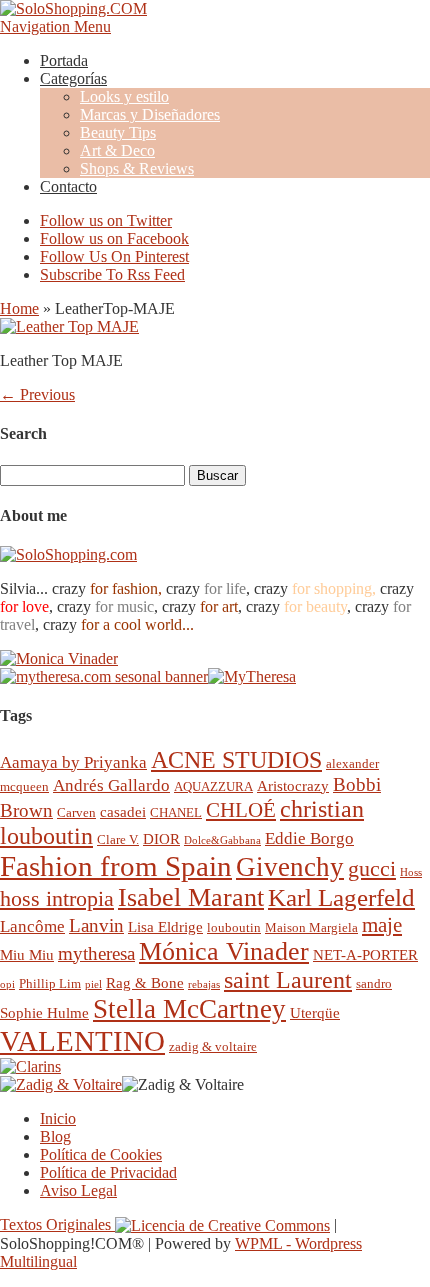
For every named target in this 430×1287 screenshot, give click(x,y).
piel (93, 984)
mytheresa (96, 953)
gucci (372, 868)
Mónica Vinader (224, 951)
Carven (76, 812)
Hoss (411, 872)
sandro (374, 983)
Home (19, 308)
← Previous (37, 394)
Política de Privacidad (108, 1172)
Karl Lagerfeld (341, 897)
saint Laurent (288, 980)
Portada (64, 60)
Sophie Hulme (44, 1012)
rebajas (204, 984)
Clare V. (118, 839)
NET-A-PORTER (365, 954)
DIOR (161, 838)
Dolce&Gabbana (222, 840)
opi (7, 984)
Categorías (73, 78)
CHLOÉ (241, 809)
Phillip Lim (50, 983)
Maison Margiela (311, 927)
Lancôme (32, 926)
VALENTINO (82, 1041)
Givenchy (290, 867)
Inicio (58, 1118)
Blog (55, 1136)
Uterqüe (315, 1012)
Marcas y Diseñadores (150, 114)
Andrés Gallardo (111, 785)
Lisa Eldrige (165, 926)
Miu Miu (27, 954)
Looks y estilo (124, 96)
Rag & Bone (145, 982)
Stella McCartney (189, 1009)
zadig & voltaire (213, 1046)
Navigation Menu (55, 26)
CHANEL (176, 812)
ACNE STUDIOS (236, 760)
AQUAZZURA (213, 786)
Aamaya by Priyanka (73, 762)
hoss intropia (57, 898)
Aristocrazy (293, 785)
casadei (123, 811)
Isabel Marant (191, 897)
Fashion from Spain (116, 866)
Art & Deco (117, 150)
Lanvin (96, 925)
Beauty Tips (118, 132)
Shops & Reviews (137, 168)
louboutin (234, 927)
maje (382, 924)
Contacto (68, 186)
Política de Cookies (101, 1154)
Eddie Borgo (309, 838)
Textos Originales (57, 1224)
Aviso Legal (78, 1190)
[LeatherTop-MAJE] (69, 326)
